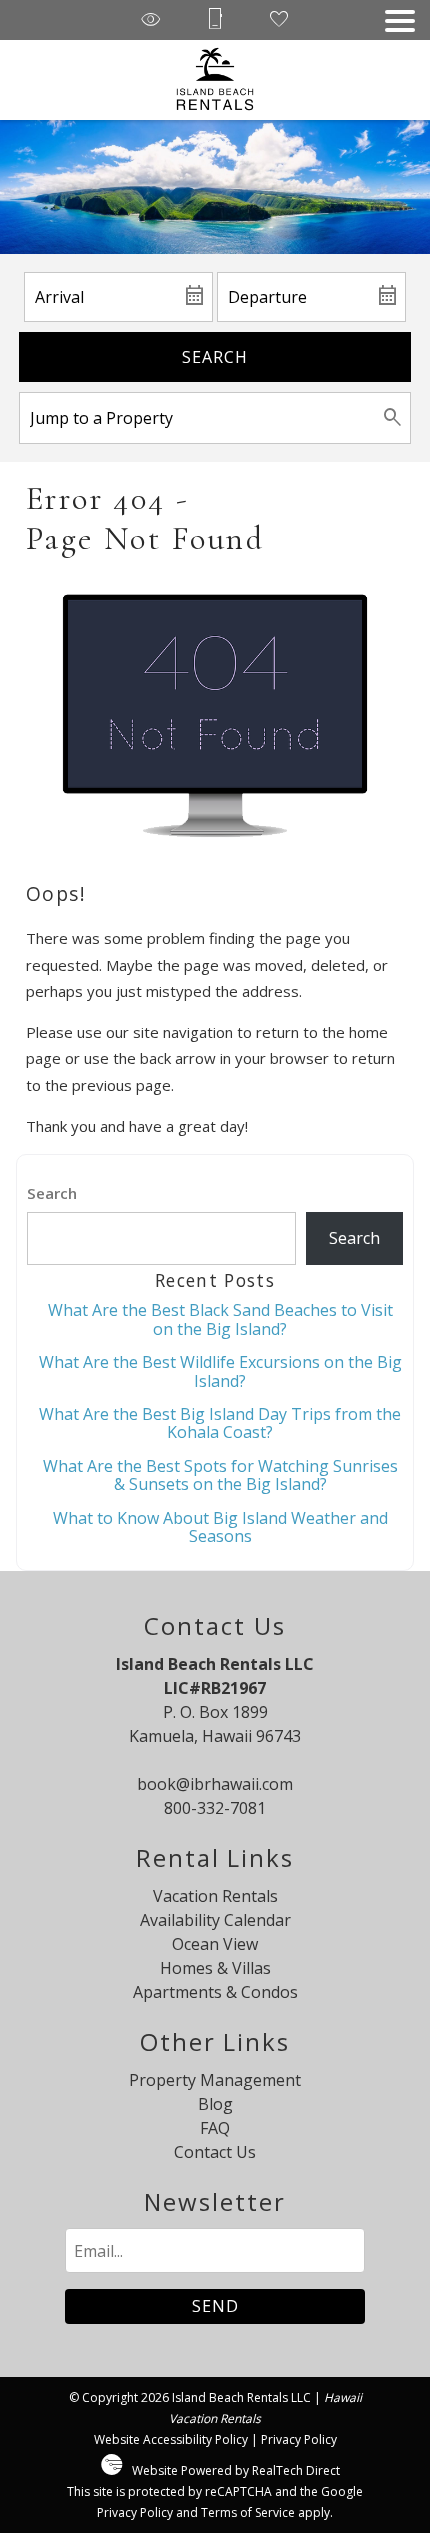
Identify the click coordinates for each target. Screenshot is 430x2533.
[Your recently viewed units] (151, 20)
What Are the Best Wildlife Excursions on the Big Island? (220, 1371)
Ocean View (215, 1944)
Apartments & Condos (215, 1992)
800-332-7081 (215, 1808)
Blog (215, 2104)
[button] (400, 21)
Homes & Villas (215, 1968)
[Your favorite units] (279, 20)
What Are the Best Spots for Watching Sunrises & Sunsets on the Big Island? (220, 1475)
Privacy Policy (299, 2439)
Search (215, 357)
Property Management (215, 2080)
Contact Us (215, 2152)
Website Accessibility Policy (171, 2439)
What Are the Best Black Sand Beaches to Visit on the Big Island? (220, 1319)
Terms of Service (248, 2512)
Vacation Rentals (215, 1896)
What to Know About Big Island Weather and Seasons (220, 1527)
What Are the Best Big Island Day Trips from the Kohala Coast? (220, 1423)
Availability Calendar (215, 1920)
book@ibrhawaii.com (215, 1784)
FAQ (215, 2128)
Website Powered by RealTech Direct (236, 2470)
